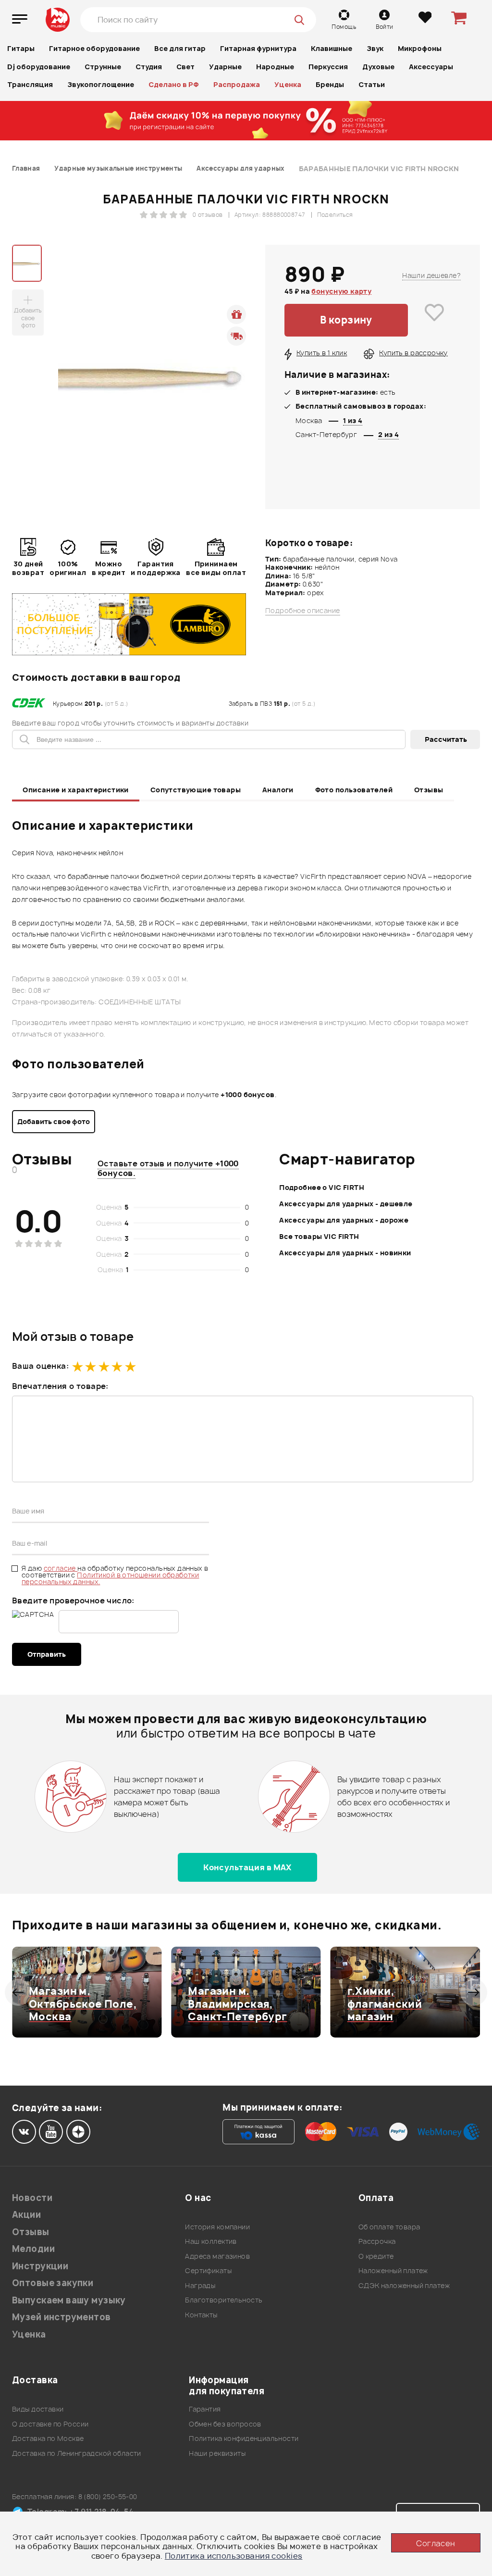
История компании (217, 2227)
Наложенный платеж (393, 2270)
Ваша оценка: (40, 1366)
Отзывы (429, 790)
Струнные (103, 67)
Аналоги (278, 790)
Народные (275, 67)
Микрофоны (420, 48)
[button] (18, 1992)
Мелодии (33, 2249)
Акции (26, 2215)
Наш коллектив (211, 2241)
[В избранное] (434, 320)
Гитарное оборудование (94, 48)
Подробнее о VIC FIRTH (322, 1187)
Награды (200, 2285)
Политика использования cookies (234, 2556)
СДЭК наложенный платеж (404, 2285)
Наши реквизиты (217, 2453)
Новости (32, 2198)
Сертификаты (208, 2270)
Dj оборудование (39, 67)
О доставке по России (50, 2424)
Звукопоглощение (101, 84)
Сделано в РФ (174, 84)
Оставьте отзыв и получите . (168, 1168)
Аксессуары (431, 67)
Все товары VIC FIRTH (319, 1236)
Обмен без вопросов (225, 2424)
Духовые (378, 67)
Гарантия (205, 2409)
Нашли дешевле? (431, 275)
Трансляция (30, 84)
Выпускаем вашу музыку (69, 2300)
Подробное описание (303, 611)
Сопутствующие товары (196, 790)
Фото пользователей (354, 790)
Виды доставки (38, 2409)
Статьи (372, 84)
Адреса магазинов (217, 2256)
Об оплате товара (389, 2227)
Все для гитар (180, 48)
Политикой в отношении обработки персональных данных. (110, 1578)
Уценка (288, 84)
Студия (149, 67)
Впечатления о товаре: (60, 1386)
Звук (375, 48)
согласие (61, 1568)
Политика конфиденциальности (244, 2438)
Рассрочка (377, 2241)
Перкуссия (328, 67)
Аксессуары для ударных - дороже (344, 1220)
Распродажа (237, 84)
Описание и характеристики (76, 790)
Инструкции (40, 2266)
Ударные (225, 67)
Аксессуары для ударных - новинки (345, 1253)
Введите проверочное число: (73, 1601)
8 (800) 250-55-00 (108, 2496)
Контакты (201, 2315)
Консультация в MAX (247, 1867)
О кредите (376, 2256)
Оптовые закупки (53, 2283)
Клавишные (332, 48)
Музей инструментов (61, 2317)
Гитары (21, 48)
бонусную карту (341, 291)
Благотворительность (224, 2300)
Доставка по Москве (48, 2438)
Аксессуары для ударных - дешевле (346, 1204)
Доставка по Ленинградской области (77, 2453)
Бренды (330, 84)
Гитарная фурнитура (258, 48)
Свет (185, 67)
